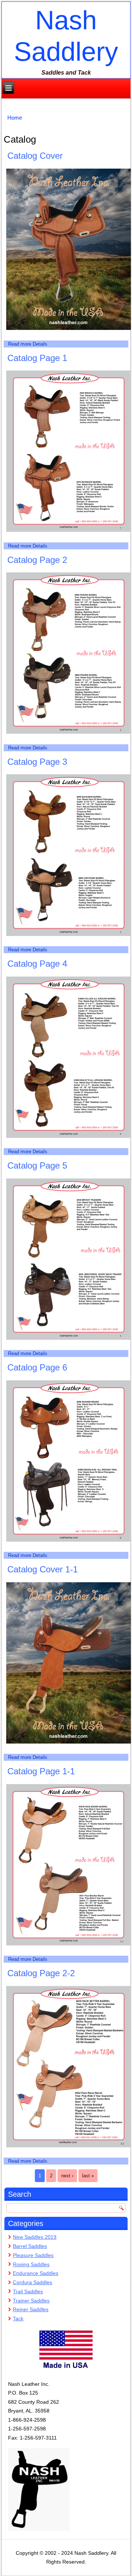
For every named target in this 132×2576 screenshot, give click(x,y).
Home (15, 118)
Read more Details (28, 344)
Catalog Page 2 (37, 560)
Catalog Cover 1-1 (43, 1569)
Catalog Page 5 (37, 1165)
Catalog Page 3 (37, 762)
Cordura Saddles (32, 2282)
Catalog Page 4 (37, 964)
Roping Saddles (31, 2264)
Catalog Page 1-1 (41, 1771)
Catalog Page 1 (37, 358)
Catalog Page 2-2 (41, 1973)
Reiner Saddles (31, 2309)
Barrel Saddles (30, 2246)
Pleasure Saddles (33, 2255)
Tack (18, 2319)
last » (88, 2176)
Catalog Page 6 (37, 1367)
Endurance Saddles (36, 2273)
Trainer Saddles (31, 2301)
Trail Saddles (28, 2291)
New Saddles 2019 (35, 2237)
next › (67, 2176)
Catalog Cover (35, 156)
